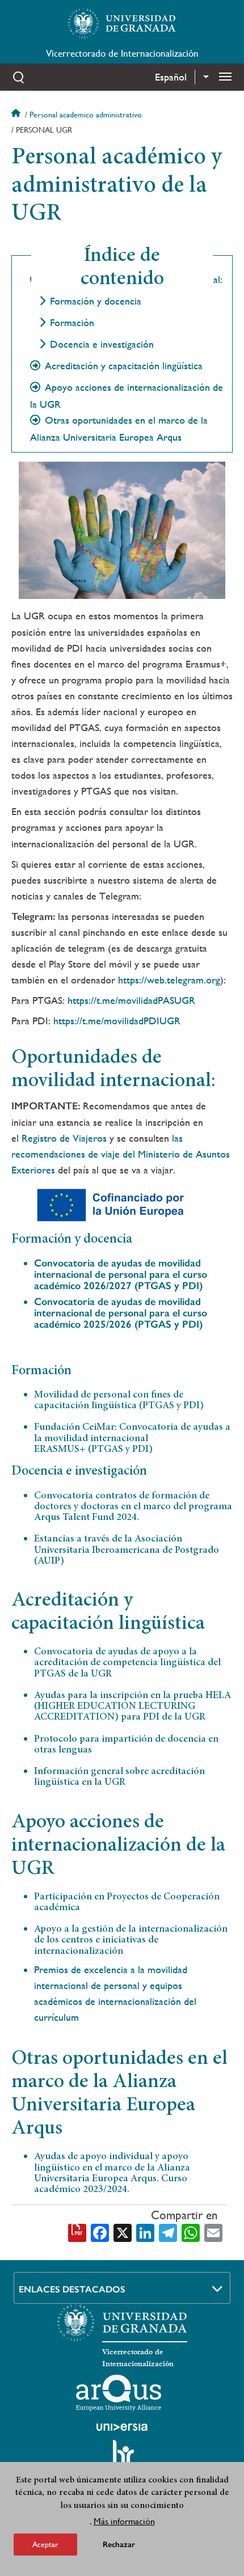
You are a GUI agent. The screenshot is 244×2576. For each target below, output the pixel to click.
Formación (72, 323)
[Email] (213, 2232)
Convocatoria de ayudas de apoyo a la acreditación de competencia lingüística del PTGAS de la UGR (127, 1663)
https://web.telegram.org (169, 980)
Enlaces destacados (72, 2289)
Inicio (17, 115)
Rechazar (119, 2545)
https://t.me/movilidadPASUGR (131, 1000)
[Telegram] (168, 2232)
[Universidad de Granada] (122, 23)
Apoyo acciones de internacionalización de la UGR (127, 396)
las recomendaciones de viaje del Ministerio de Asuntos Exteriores (121, 1154)
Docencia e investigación (102, 344)
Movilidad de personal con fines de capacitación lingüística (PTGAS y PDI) (119, 1401)
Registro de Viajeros (66, 1138)
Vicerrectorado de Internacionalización (122, 53)
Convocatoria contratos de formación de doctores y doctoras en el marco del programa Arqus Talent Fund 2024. (133, 1507)
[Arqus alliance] (119, 2393)
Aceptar (45, 2544)
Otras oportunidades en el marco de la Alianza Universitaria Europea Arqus (119, 429)
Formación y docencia (96, 301)
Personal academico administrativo (86, 115)
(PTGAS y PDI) (121, 1274)
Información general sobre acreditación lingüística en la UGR (119, 1777)
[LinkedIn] (145, 2232)
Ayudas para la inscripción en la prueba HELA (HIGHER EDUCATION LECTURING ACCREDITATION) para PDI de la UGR (132, 1707)
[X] (123, 2232)
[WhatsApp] (191, 2232)
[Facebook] (100, 2232)
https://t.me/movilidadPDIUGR (117, 1021)
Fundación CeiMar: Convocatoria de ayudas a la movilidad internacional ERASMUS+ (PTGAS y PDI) (132, 1439)
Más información (124, 2521)
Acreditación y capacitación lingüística (124, 366)
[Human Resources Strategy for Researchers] (122, 2457)
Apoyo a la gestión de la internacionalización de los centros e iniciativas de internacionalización (131, 1941)
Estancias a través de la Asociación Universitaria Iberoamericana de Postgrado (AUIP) (127, 1550)
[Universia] (122, 2427)
